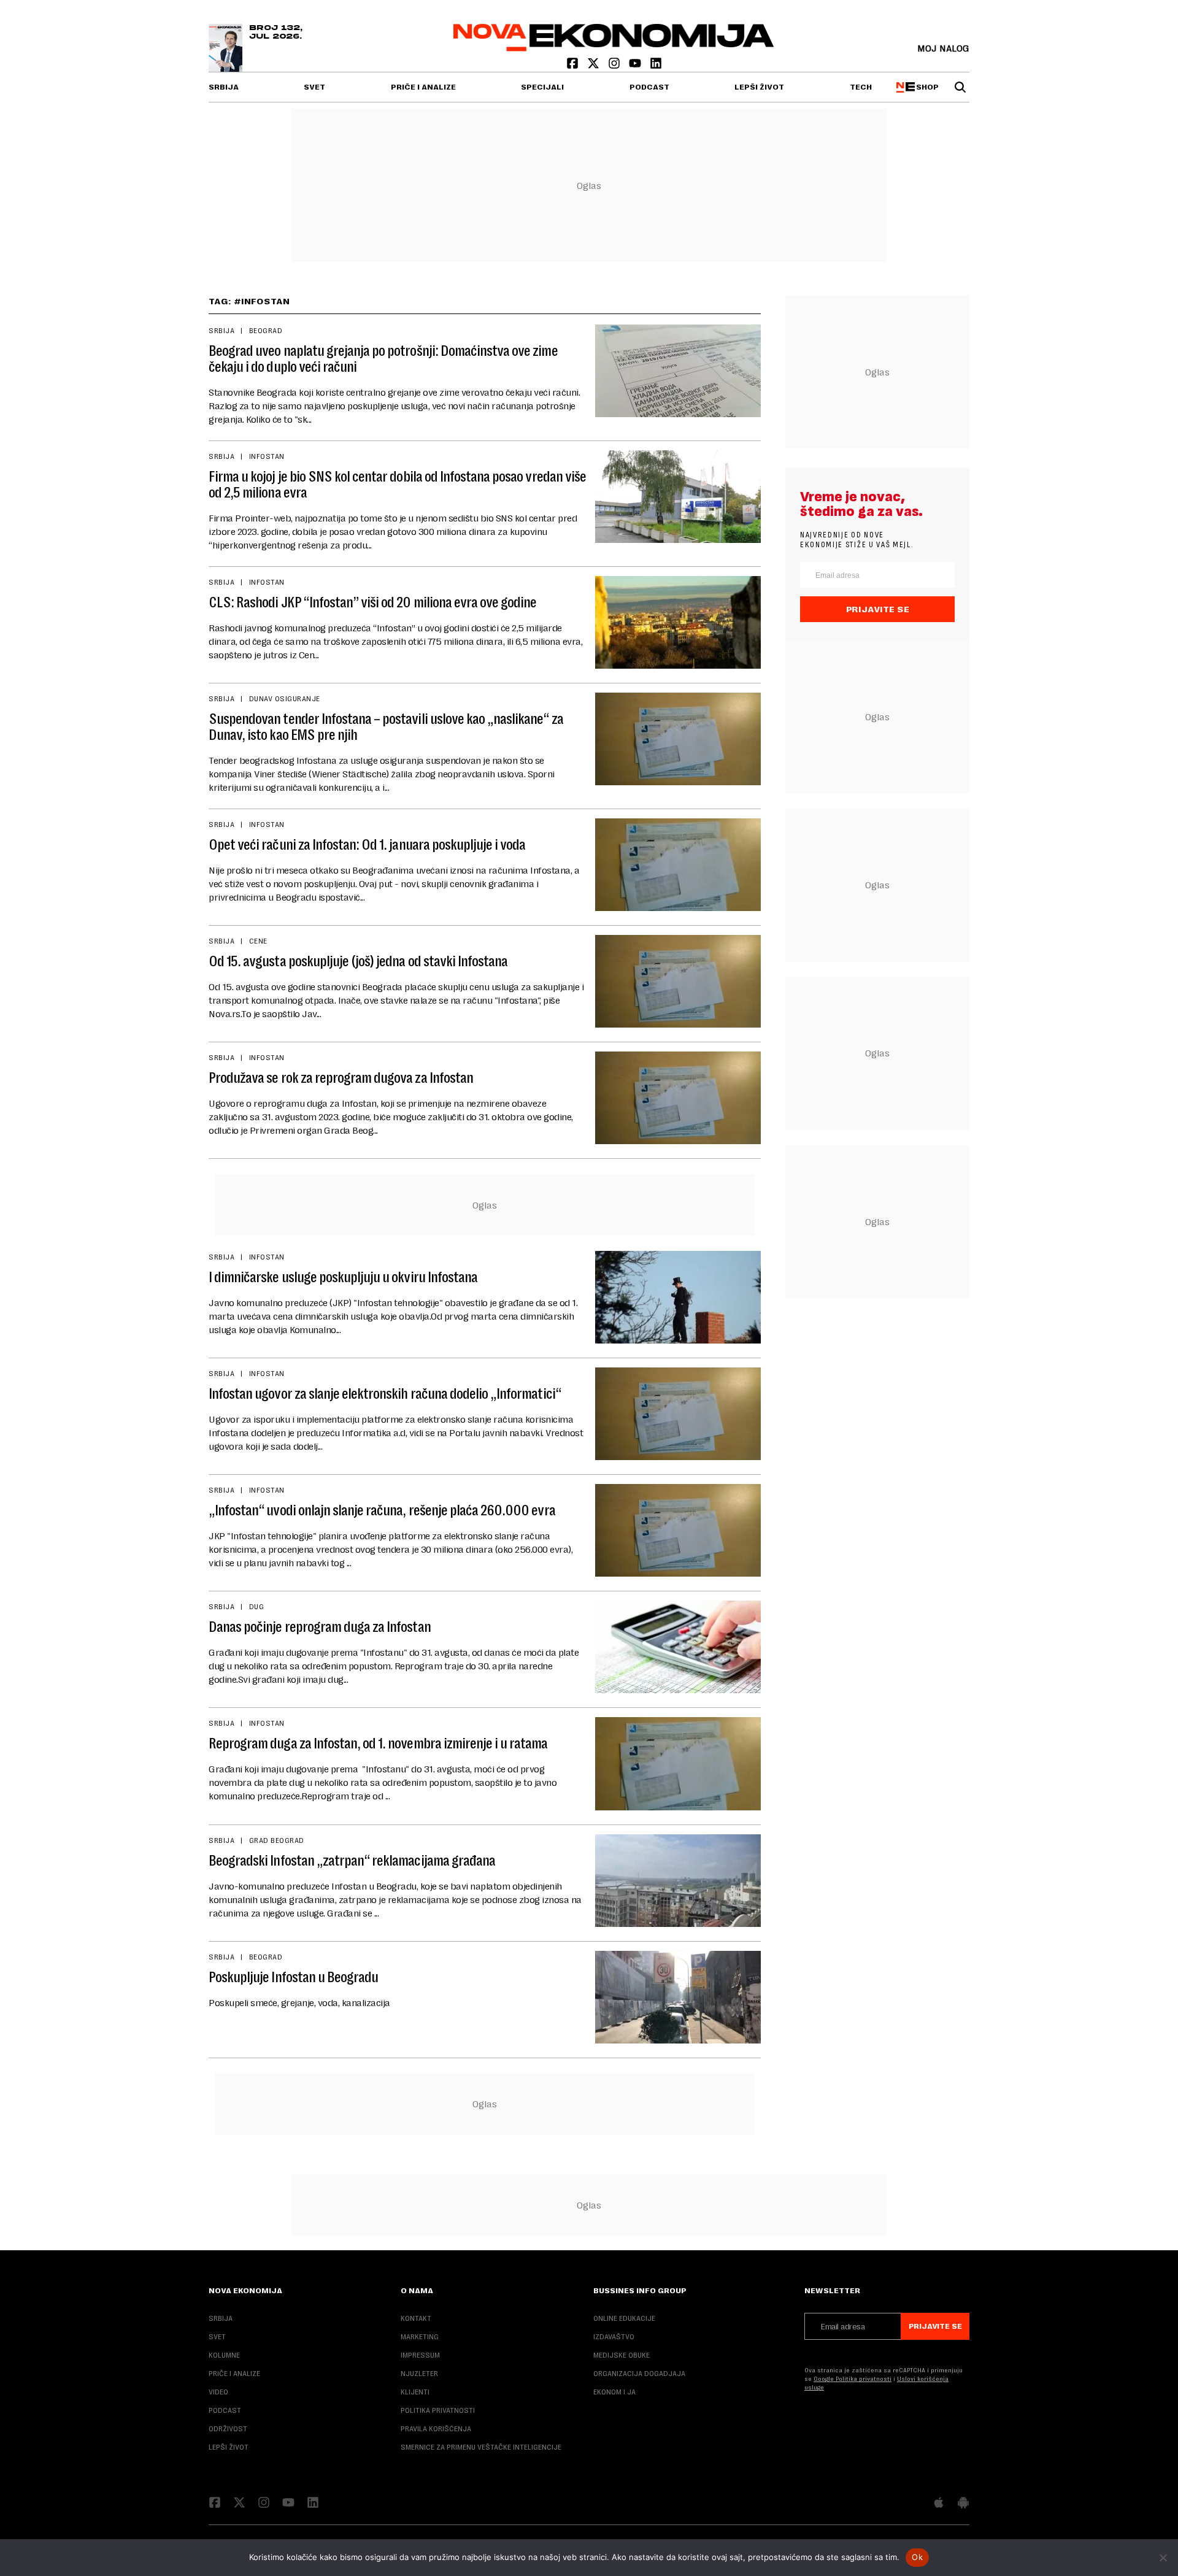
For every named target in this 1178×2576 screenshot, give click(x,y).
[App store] (939, 2504)
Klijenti (415, 2392)
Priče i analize (423, 87)
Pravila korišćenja (436, 2429)
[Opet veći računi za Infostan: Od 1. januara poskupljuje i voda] (678, 865)
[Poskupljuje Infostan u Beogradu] (678, 1997)
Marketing (420, 2337)
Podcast (649, 87)
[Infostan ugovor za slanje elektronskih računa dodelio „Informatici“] (678, 1414)
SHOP (926, 87)
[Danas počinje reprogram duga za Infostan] (678, 1647)
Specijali (542, 87)
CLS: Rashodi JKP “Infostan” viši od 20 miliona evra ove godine (372, 602)
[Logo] (614, 48)
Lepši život (759, 87)
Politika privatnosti (438, 2410)
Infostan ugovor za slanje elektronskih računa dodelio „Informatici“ (385, 1394)
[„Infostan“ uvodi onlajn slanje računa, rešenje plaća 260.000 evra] (678, 1530)
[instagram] (615, 66)
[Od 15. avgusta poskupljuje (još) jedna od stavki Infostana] (678, 981)
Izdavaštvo (614, 2337)
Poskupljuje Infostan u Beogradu (293, 1977)
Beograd (266, 331)
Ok (917, 2557)
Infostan (267, 456)
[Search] (960, 87)
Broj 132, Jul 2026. (276, 33)
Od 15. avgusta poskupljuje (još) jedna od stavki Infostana (358, 961)
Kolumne (224, 2355)
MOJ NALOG (943, 48)
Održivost (228, 2429)
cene (258, 941)
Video (218, 2392)
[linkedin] (656, 66)
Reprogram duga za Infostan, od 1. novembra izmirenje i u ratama (378, 1744)
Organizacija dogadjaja (639, 2374)
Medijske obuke (622, 2355)
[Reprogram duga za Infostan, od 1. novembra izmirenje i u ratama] (678, 1763)
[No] (1163, 2558)
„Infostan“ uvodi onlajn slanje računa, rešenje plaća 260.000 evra (382, 1510)
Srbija (224, 87)
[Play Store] (963, 2504)
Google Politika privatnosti (853, 2379)
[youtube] (636, 66)
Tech (861, 87)
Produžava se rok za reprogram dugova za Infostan (341, 1078)
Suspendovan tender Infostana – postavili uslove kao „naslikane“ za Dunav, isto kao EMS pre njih (386, 727)
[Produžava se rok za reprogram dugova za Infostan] (678, 1098)
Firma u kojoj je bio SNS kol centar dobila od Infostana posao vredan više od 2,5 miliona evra (397, 485)
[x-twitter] (595, 66)
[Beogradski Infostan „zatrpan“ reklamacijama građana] (678, 1881)
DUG (256, 1607)
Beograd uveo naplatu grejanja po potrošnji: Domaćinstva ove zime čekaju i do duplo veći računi (383, 359)
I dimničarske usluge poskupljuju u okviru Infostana (343, 1277)
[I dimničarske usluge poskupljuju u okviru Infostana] (678, 1297)
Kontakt (416, 2318)
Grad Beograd (277, 1840)
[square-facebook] (574, 66)
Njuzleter (419, 2374)
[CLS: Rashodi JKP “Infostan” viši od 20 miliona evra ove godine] (678, 622)
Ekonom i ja (614, 2392)
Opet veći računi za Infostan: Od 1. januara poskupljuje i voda (367, 845)
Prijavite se (878, 609)
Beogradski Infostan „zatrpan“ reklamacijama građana (352, 1861)
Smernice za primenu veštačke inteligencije (481, 2447)
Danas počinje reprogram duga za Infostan (320, 1627)
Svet (314, 87)
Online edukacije (624, 2318)
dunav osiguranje (285, 699)
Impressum (420, 2355)
